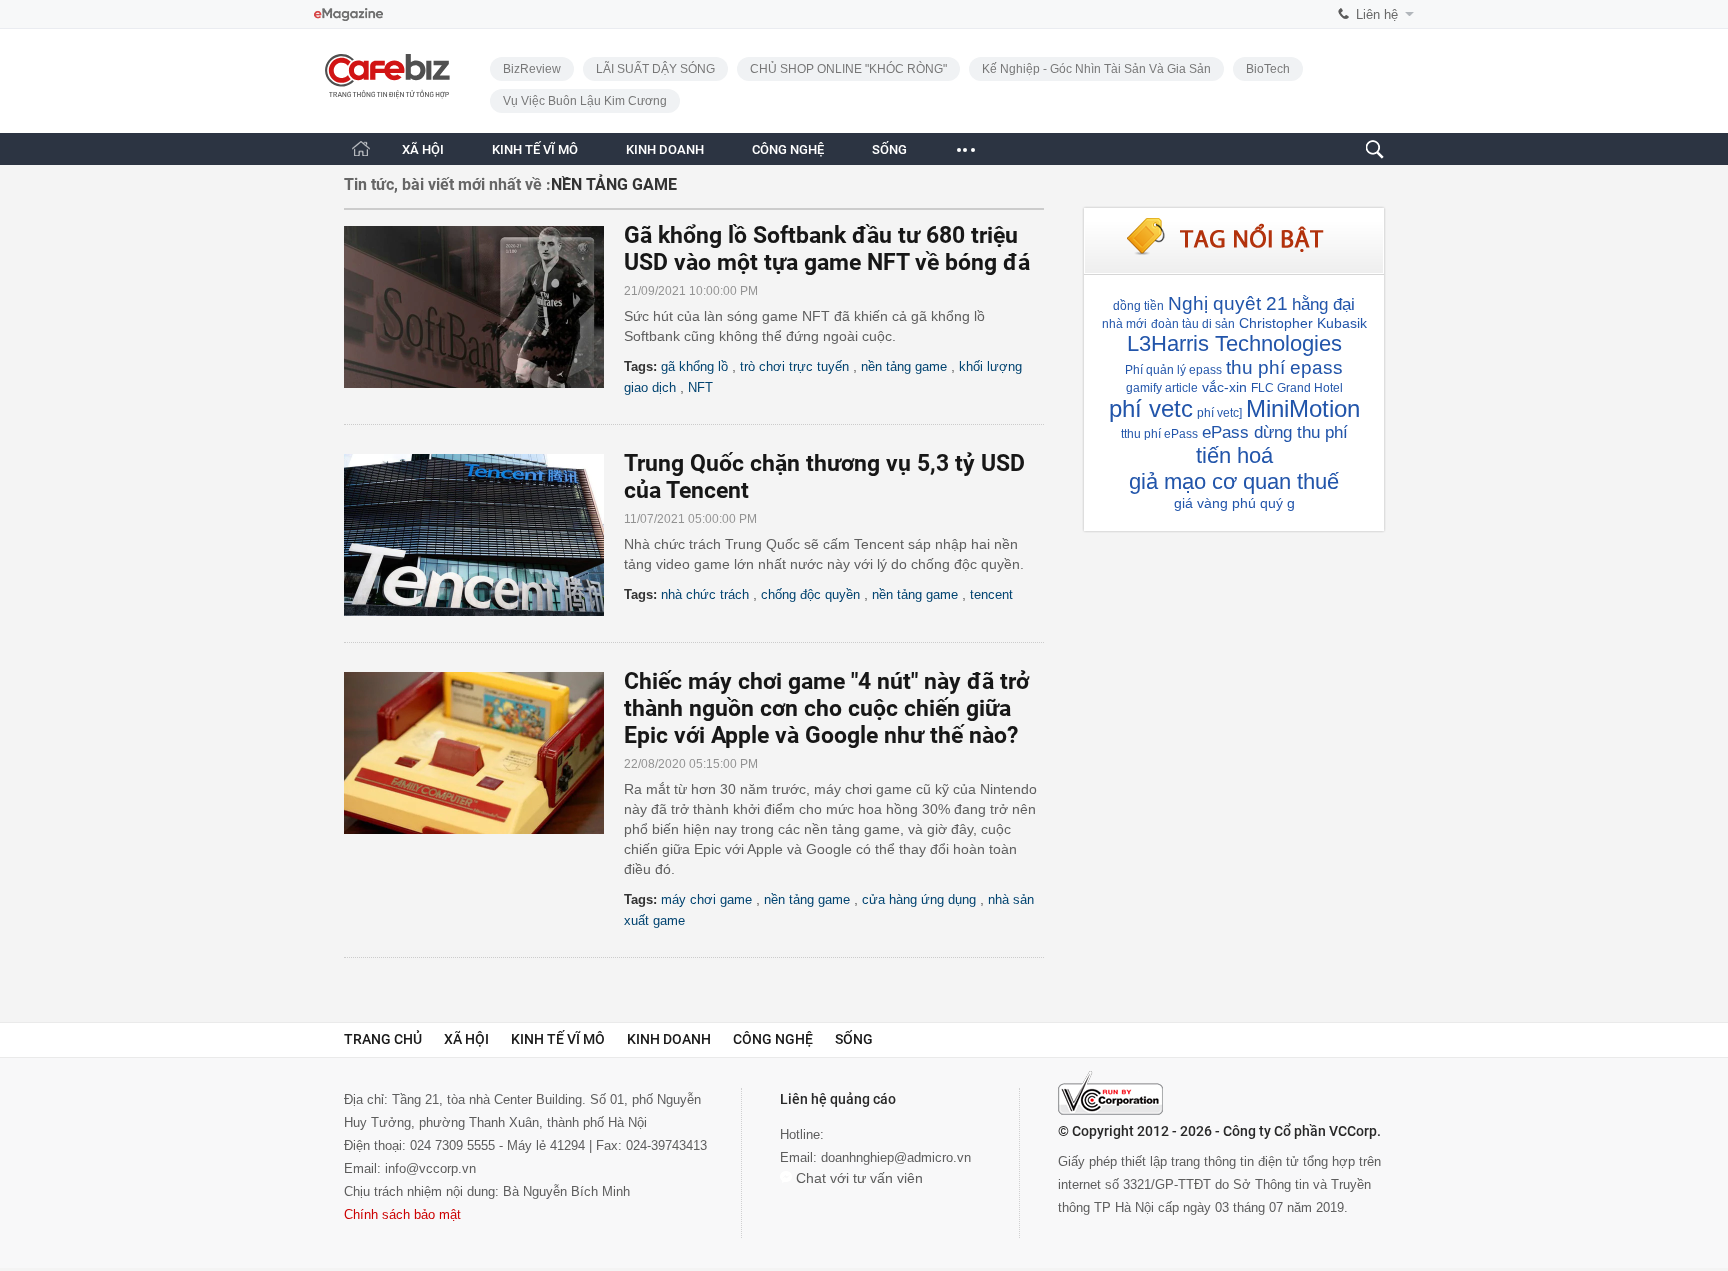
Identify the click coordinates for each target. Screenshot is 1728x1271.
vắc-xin (1224, 387)
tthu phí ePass (1159, 434)
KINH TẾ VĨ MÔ (535, 149)
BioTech (1268, 69)
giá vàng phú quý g (1234, 503)
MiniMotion (1303, 408)
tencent (991, 594)
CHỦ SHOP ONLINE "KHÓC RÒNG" (848, 69)
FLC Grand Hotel (1297, 388)
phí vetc (1151, 408)
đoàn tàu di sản (1193, 324)
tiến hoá (1234, 455)
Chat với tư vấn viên (857, 1178)
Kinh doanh (669, 1039)
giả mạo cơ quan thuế (1234, 481)
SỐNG (889, 149)
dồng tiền (1138, 306)
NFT (700, 387)
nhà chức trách (705, 594)
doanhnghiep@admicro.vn (896, 1157)
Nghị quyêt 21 (1228, 303)
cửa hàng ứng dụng (919, 899)
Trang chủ (383, 1039)
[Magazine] (348, 14)
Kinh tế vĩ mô (558, 1039)
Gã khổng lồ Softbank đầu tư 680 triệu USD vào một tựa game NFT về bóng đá (827, 249)
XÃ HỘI (423, 149)
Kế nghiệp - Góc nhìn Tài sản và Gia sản (1096, 69)
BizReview (532, 69)
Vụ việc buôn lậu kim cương (585, 101)
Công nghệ (773, 1039)
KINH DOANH (665, 149)
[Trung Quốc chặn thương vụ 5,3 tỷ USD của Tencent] (484, 535)
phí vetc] (1219, 413)
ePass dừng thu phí (1275, 432)
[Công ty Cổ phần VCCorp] (1110, 1093)
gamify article (1162, 388)
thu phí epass (1284, 367)
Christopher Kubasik (1303, 323)
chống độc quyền (810, 594)
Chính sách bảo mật (402, 1214)
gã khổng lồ (694, 366)
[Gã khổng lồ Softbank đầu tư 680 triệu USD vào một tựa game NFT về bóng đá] (484, 307)
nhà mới (1124, 324)
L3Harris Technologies (1234, 343)
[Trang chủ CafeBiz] (361, 148)
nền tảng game (904, 366)
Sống (854, 1039)
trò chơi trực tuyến (794, 366)
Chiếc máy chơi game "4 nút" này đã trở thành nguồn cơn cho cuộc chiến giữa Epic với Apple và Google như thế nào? (826, 708)
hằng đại (1323, 304)
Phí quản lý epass (1173, 370)
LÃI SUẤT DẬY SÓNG (655, 69)
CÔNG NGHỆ (788, 149)
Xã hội (466, 1039)
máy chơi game (706, 899)
